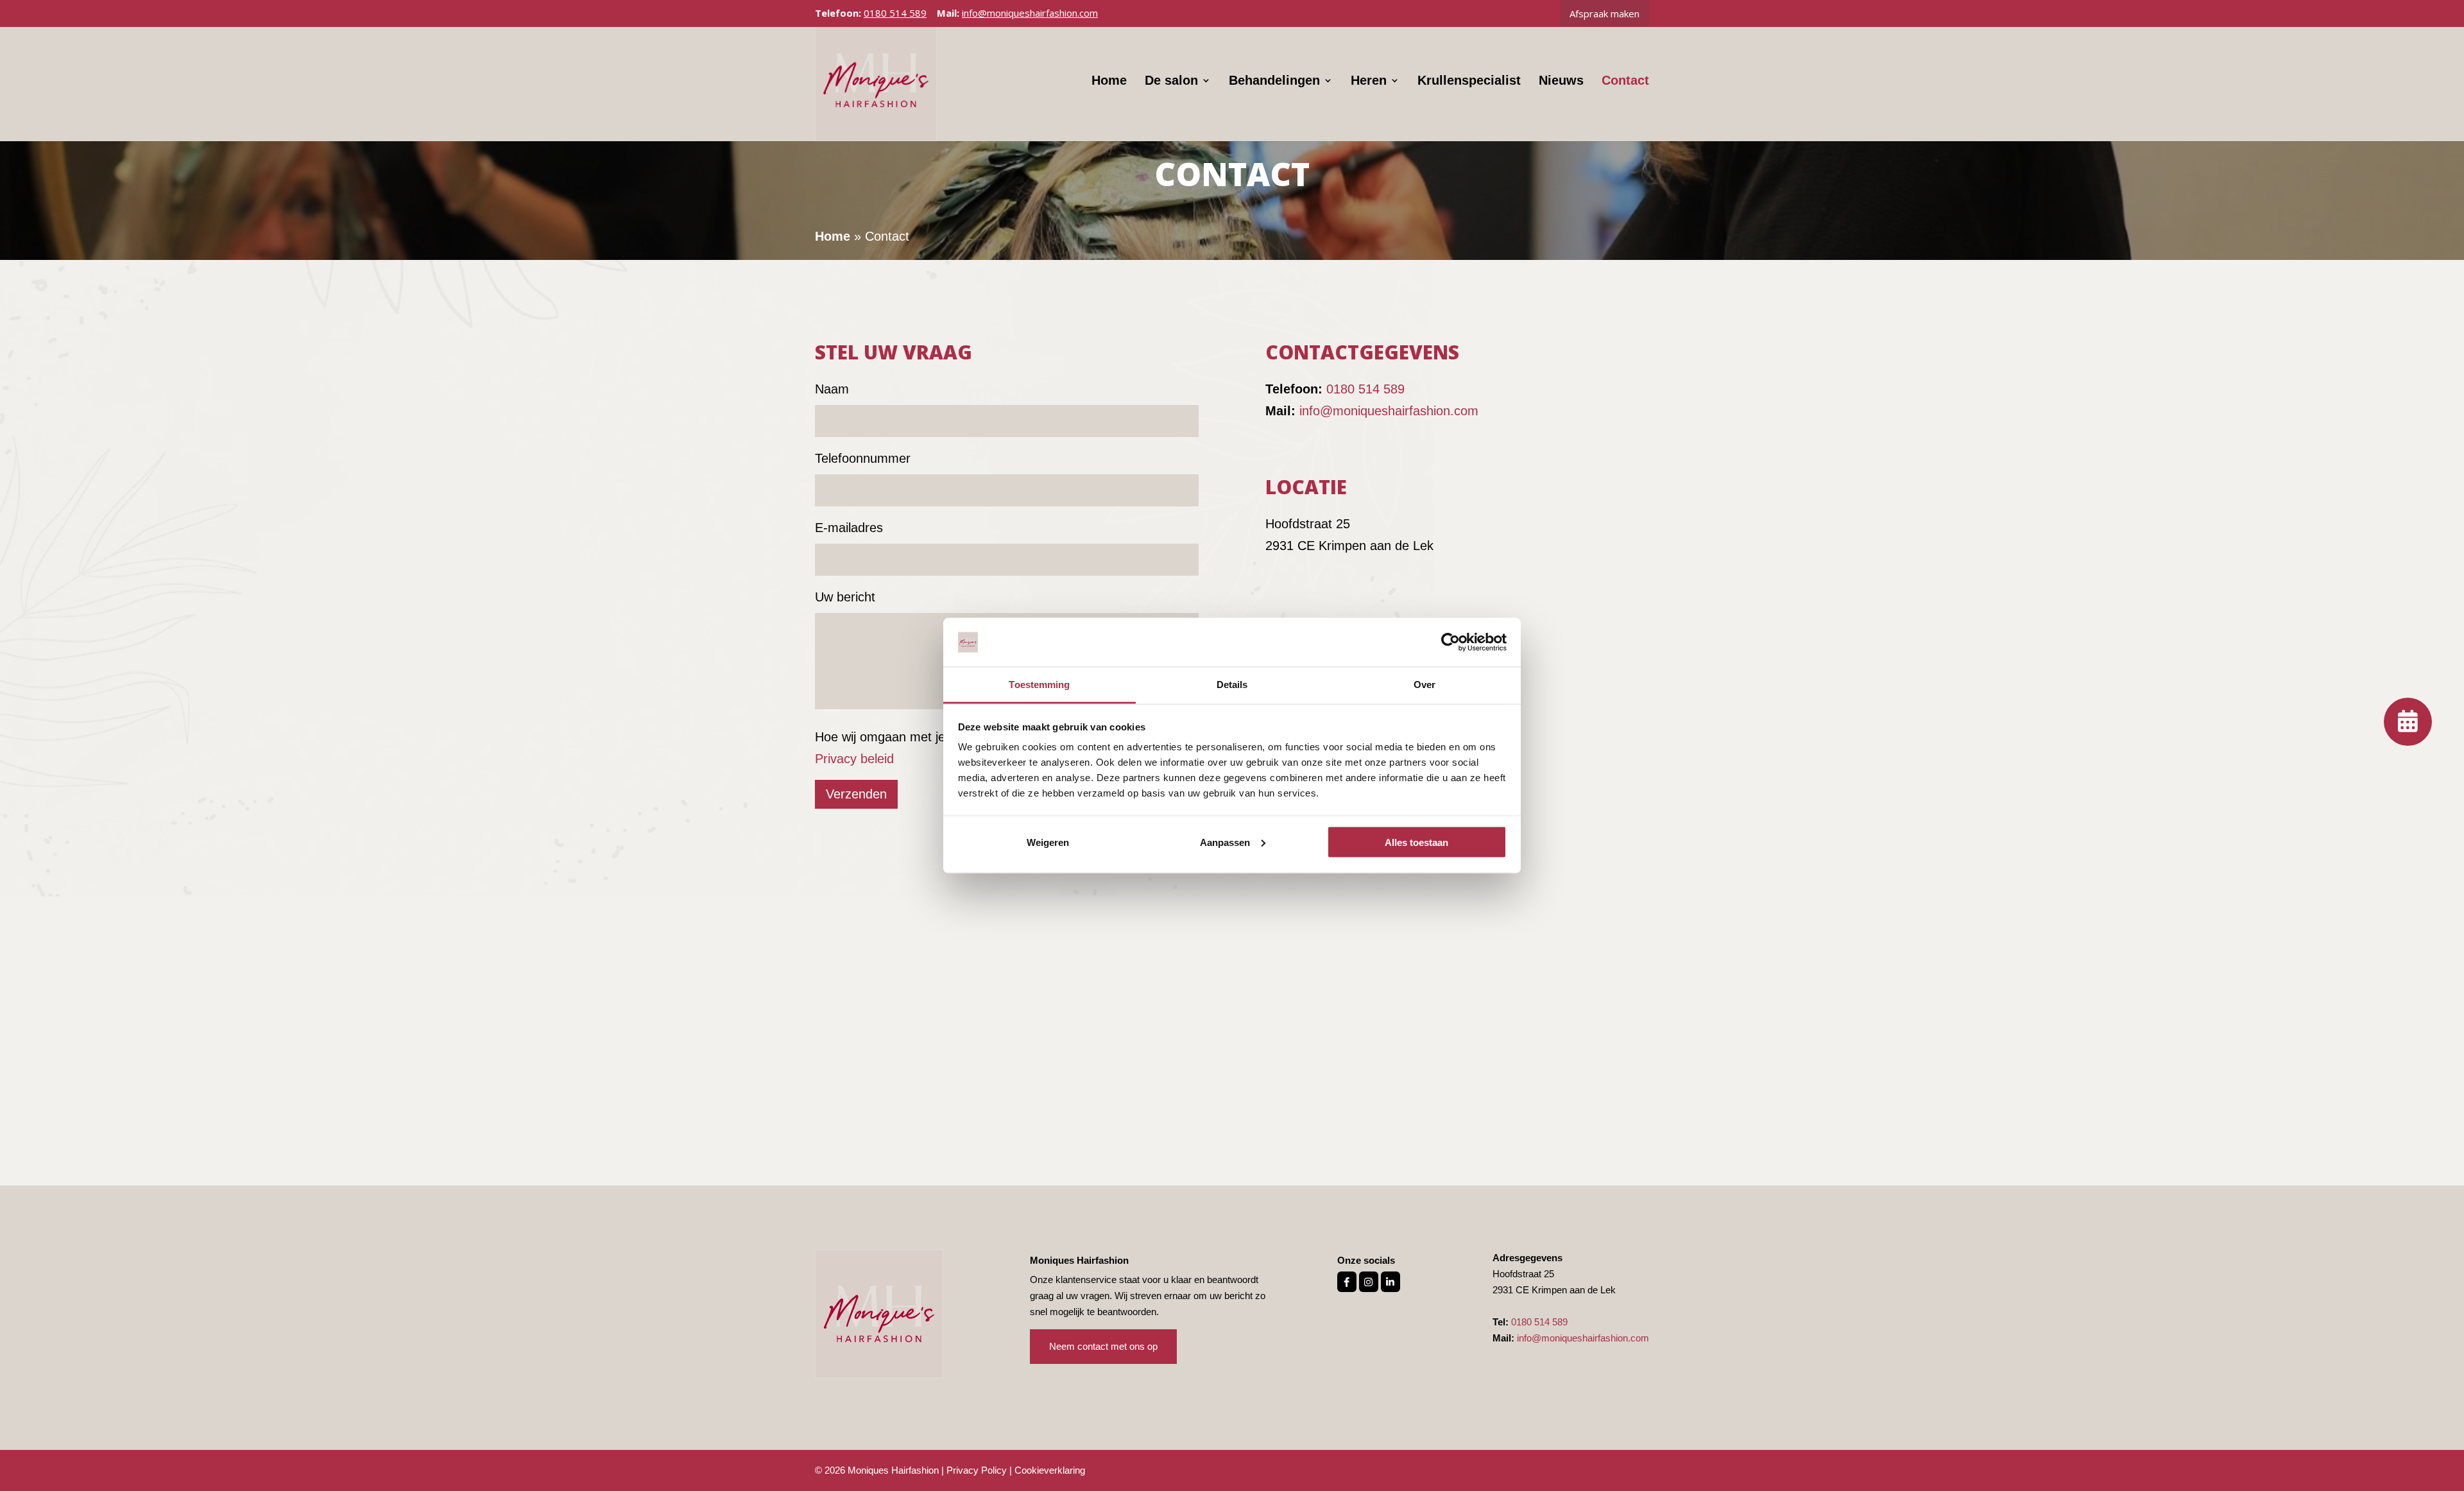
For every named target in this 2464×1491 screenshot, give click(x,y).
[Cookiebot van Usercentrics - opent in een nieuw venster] (1450, 642)
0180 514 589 (895, 13)
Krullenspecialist (1469, 82)
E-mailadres (849, 528)
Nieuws (1561, 82)
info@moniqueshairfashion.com (1389, 411)
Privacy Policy (977, 1470)
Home (1109, 82)
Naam (832, 389)
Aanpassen (1225, 842)
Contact (1625, 82)
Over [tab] (1425, 685)
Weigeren (1048, 842)
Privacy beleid (854, 759)
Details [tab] (1232, 685)
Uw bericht (845, 597)
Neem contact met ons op (1103, 1346)
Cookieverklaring (1050, 1470)
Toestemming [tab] (1039, 685)
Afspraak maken (1604, 13)
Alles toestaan (1416, 842)
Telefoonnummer (863, 458)
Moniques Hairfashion (893, 1470)
